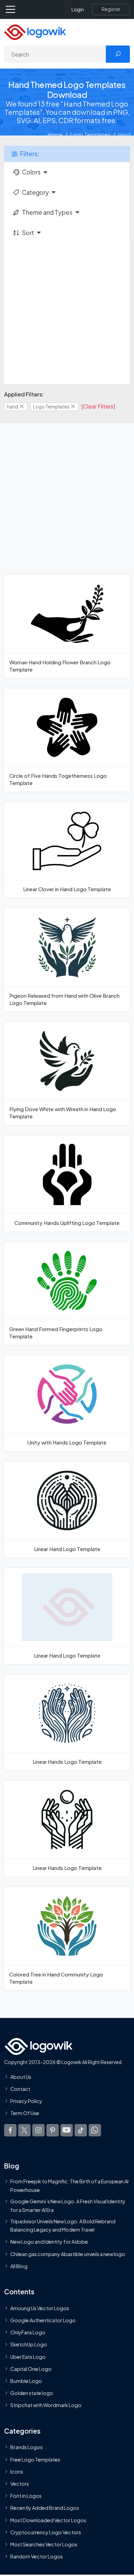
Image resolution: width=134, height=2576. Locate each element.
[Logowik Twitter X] (24, 2130)
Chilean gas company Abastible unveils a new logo (68, 2254)
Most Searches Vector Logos (44, 2544)
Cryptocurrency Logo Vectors (46, 2532)
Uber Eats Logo (28, 2356)
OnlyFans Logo (28, 2332)
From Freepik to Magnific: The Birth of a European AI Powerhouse (69, 2185)
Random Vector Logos (37, 2556)
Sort (28, 233)
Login (78, 9)
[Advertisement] (67, 313)
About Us (21, 2077)
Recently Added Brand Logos (45, 2508)
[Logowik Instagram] (38, 2130)
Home (55, 134)
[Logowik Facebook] (10, 2130)
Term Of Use (25, 2113)
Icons (17, 2472)
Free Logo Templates (35, 2459)
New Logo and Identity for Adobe (49, 2242)
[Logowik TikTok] (81, 2130)
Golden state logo (32, 2393)
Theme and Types (47, 212)
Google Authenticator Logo (43, 2320)
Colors (31, 172)
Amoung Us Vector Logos (40, 2308)
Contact (20, 2089)
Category (35, 192)
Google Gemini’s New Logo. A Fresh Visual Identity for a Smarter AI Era (68, 2205)
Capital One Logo (31, 2369)
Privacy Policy (26, 2101)
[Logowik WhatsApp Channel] (95, 2130)
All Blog (19, 2266)
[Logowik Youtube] (67, 2130)
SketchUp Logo (29, 2344)
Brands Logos (26, 2447)
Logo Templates (90, 134)
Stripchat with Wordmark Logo (46, 2405)
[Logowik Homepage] (35, 32)
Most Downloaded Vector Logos (48, 2520)
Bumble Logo (26, 2381)
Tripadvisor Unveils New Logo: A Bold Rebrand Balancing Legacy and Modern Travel (63, 2225)
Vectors (20, 2484)
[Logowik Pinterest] (53, 2130)
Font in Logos (26, 2496)
